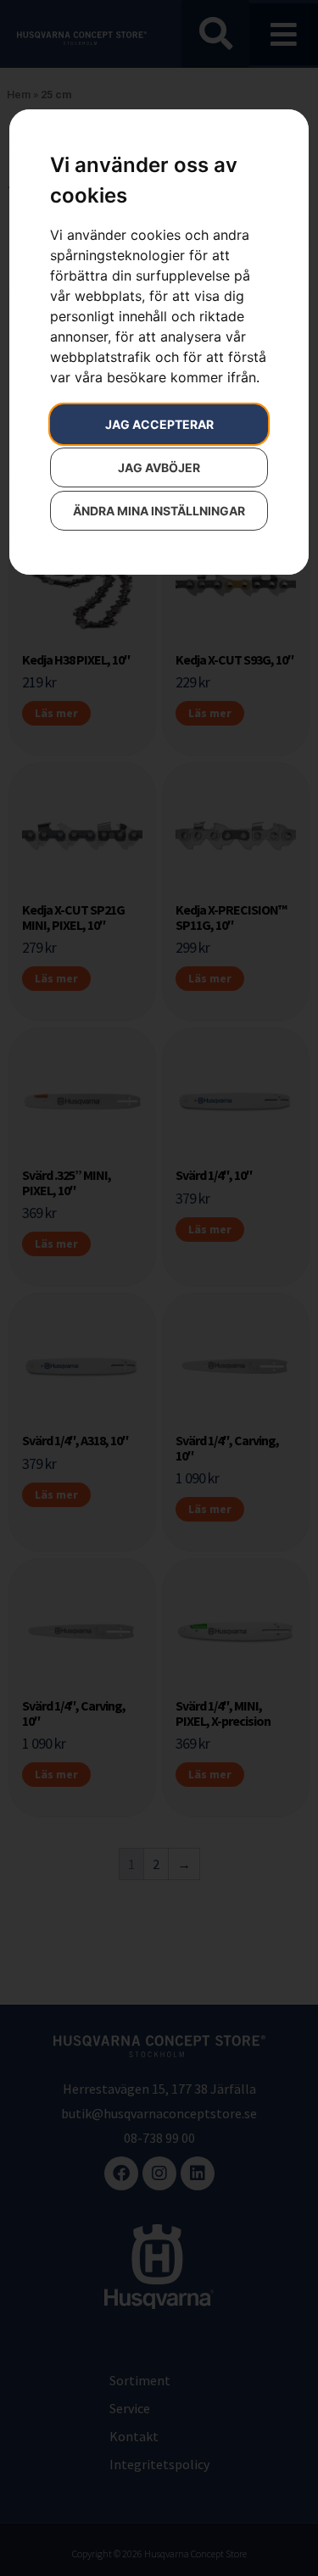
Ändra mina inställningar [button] (159, 511)
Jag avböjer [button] (159, 467)
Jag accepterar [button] (159, 424)
